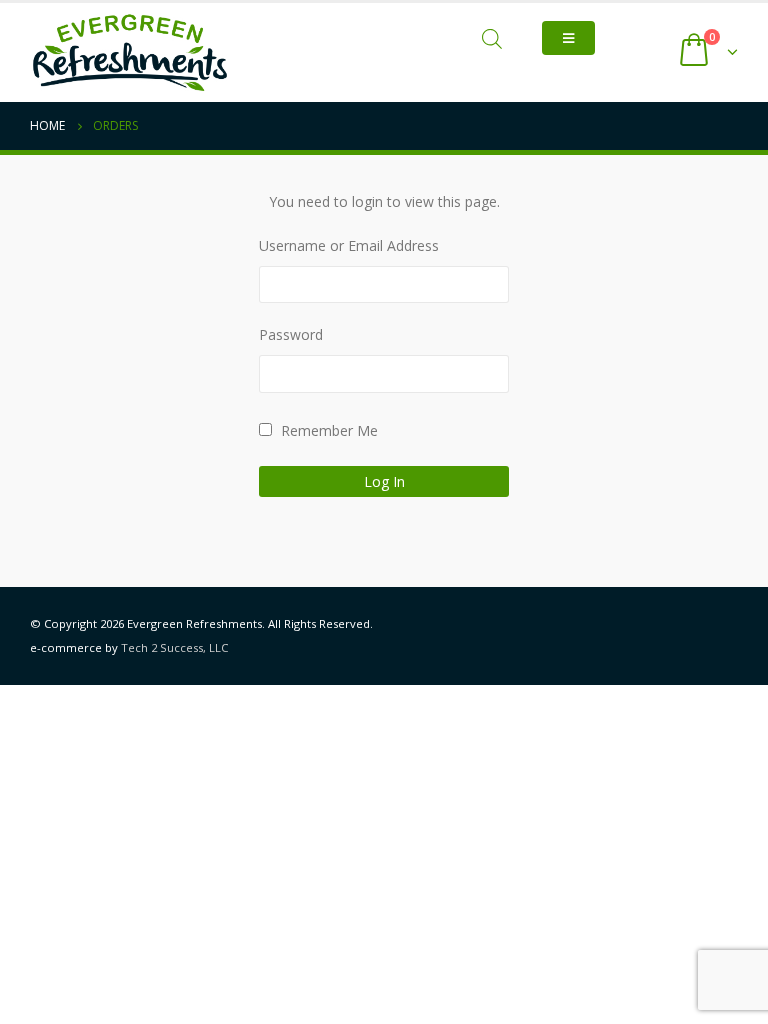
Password (291, 334)
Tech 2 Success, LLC (174, 647)
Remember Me (327, 430)
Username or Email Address (349, 245)
